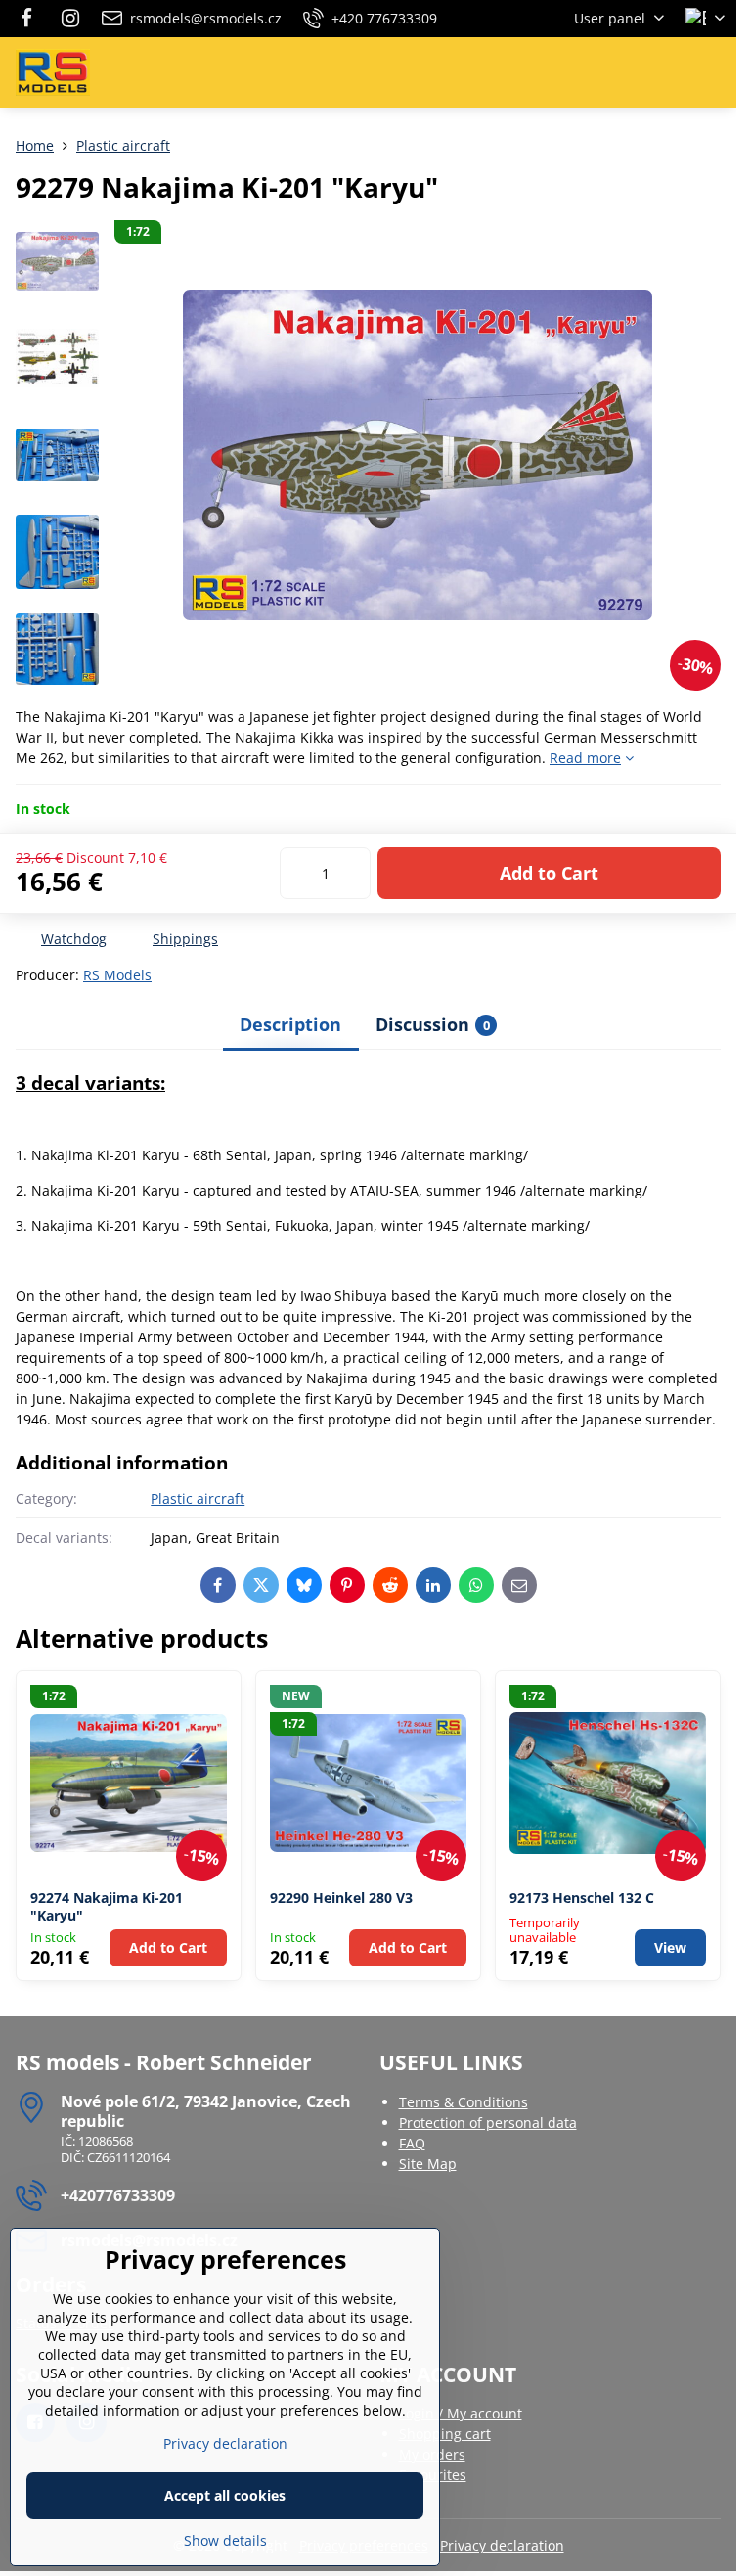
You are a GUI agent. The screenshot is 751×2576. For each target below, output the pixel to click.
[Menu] (713, 72)
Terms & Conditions (464, 2102)
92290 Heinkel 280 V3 (341, 1898)
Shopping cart (445, 2434)
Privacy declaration (502, 2545)
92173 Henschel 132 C (582, 1898)
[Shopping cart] (666, 72)
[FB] (32, 19)
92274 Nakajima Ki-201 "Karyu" (107, 1906)
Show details (225, 2540)
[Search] (619, 72)
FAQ (412, 2143)
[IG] (70, 19)
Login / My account (461, 2413)
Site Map (428, 2164)
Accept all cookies (225, 2495)
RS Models (117, 975)
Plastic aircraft (198, 1498)
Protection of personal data (488, 2123)
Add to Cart (549, 873)
